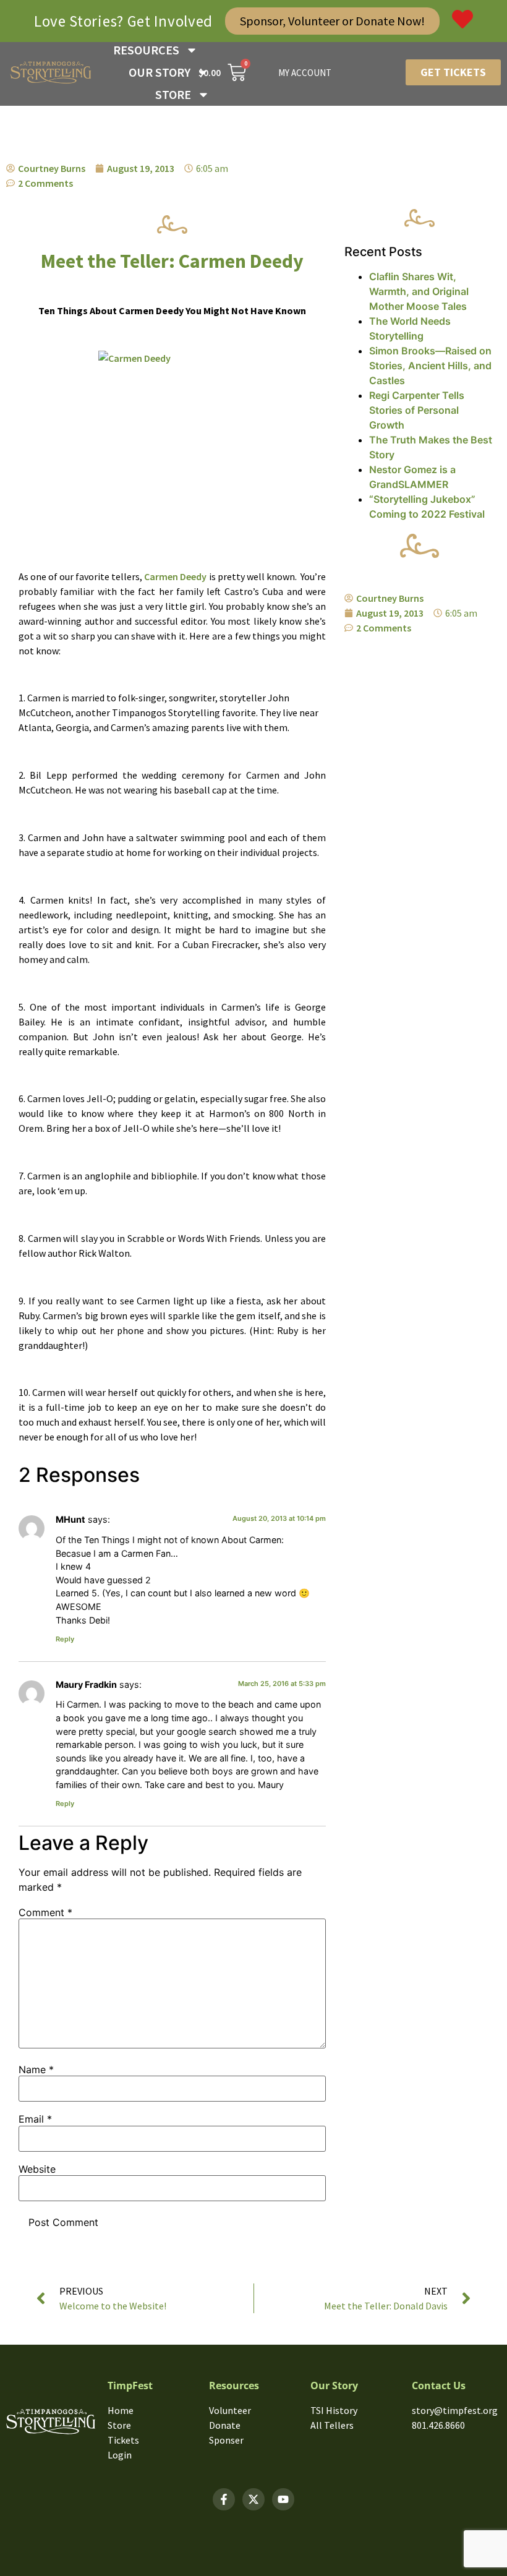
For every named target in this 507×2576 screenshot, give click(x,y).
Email (35, 2119)
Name (36, 2069)
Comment (45, 1912)
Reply (65, 1639)
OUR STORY (160, 72)
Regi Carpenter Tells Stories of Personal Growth (417, 410)
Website (37, 2169)
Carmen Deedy (175, 576)
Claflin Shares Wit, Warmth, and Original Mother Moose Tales (419, 291)
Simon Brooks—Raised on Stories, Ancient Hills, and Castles (430, 366)
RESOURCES (146, 50)
